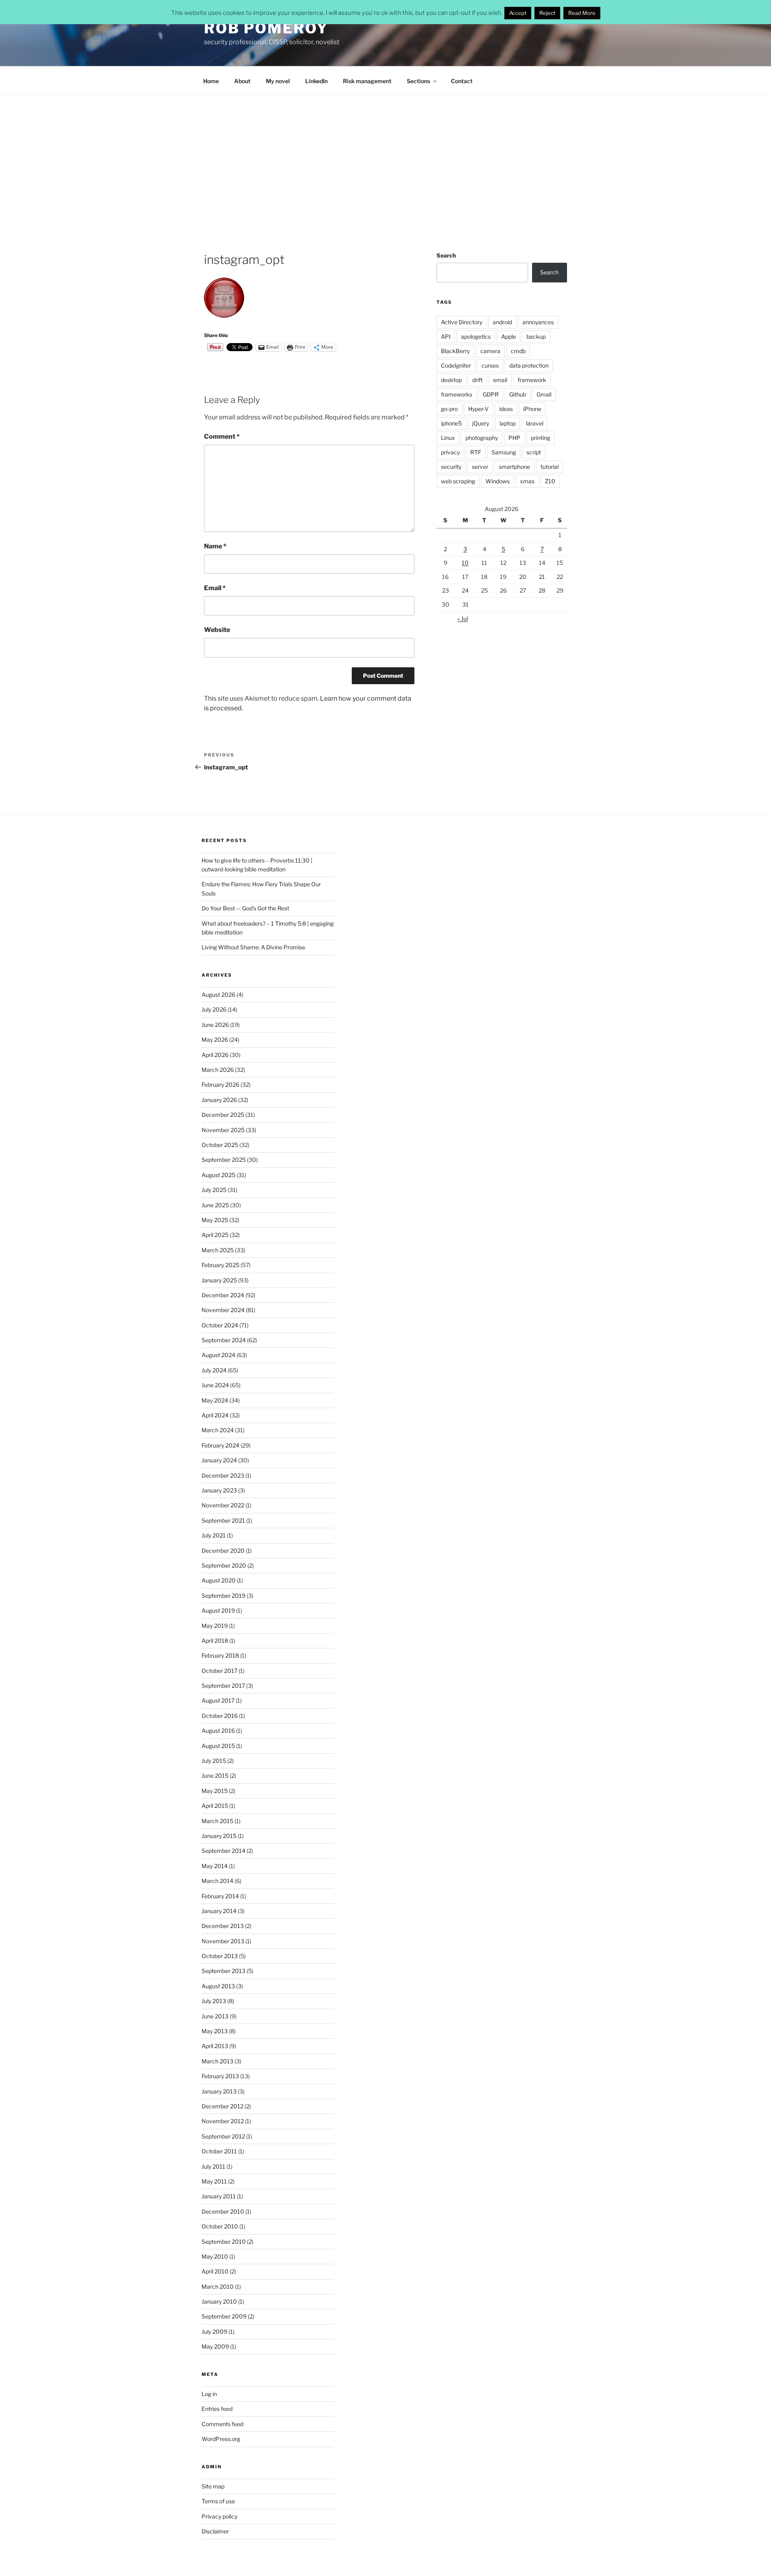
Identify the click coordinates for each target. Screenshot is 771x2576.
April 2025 (215, 1235)
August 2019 (218, 1610)
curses (490, 365)
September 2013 (223, 1971)
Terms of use (218, 2501)
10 (465, 563)
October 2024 (220, 1325)
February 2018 (220, 1655)
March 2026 (218, 1070)
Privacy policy (219, 2516)
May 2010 (215, 2256)
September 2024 (224, 1340)
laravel (535, 423)
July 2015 (214, 1761)
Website (217, 630)
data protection (529, 365)
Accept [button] (518, 13)
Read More (582, 13)
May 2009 (215, 2346)
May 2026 (215, 1040)
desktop (451, 380)
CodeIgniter (456, 365)
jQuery (481, 423)
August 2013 (218, 1986)
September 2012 (223, 2136)
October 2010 (220, 2226)
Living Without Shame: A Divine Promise (253, 947)
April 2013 (215, 2046)
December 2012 (222, 2106)
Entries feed (217, 2409)
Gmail (544, 394)
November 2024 (223, 1310)
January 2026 (219, 1100)
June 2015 (215, 1776)
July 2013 (214, 2001)
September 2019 (223, 1596)
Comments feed (222, 2424)
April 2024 (215, 1415)
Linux (448, 438)
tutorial (550, 467)
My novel (278, 81)
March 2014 (217, 1881)
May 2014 (215, 1866)
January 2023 (219, 1490)
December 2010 (223, 2211)
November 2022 (223, 1505)
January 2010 (219, 2301)
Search (446, 255)
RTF (476, 452)
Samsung (504, 452)
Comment (222, 436)
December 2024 (223, 1295)
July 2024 (214, 1370)
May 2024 (215, 1400)
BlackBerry (455, 351)
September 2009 (224, 2316)
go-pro (449, 409)
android (502, 322)
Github (518, 394)
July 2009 (214, 2332)
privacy (450, 452)
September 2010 (224, 2242)
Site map (213, 2486)
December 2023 (223, 1475)
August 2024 (218, 1355)
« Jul (463, 618)
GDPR (491, 394)
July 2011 (213, 2166)
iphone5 (451, 423)
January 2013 (219, 2091)
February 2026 (220, 1085)
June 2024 (215, 1385)
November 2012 (223, 2121)
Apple (509, 336)
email (500, 380)
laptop (508, 423)
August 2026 (218, 995)
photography (482, 438)
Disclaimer (215, 2531)
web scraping (458, 481)
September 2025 (224, 1160)
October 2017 (219, 1671)
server (480, 467)
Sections (418, 81)
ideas (506, 409)
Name (215, 546)
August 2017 (218, 1700)
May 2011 (214, 2181)
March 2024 (218, 1430)
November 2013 (223, 1941)
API (446, 336)
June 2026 (215, 1025)
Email (215, 588)
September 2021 (223, 1520)
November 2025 (223, 1130)
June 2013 (215, 2016)
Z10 (550, 481)
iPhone (532, 409)
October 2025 (220, 1145)
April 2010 (215, 2271)
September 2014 (223, 1851)
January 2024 (219, 1460)
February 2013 (220, 2076)
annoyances (538, 322)
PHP (514, 438)
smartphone (514, 467)
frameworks (457, 394)
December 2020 (223, 1551)
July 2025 (214, 1190)
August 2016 (218, 1731)
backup (536, 336)
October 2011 (219, 2151)
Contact (462, 81)
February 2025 (220, 1265)
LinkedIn (316, 81)
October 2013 (220, 1956)
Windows (498, 481)
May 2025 (215, 1220)
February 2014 (220, 1896)
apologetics (476, 336)
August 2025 (218, 1175)
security (451, 467)
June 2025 (215, 1205)
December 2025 (223, 1115)
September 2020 (224, 1565)
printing (541, 438)
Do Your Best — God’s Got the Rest (245, 908)
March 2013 (217, 2061)
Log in (209, 2394)
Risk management (367, 81)
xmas (527, 481)
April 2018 (215, 1641)
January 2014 (219, 1911)
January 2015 (219, 1836)
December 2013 (223, 1926)
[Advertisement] (385, 155)
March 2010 (218, 2287)
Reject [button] (547, 13)
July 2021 (214, 1535)
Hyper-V (478, 409)
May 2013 (215, 2031)
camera (490, 351)
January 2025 (219, 1280)
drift (477, 380)
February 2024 (220, 1445)
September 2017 (223, 1686)
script (534, 452)
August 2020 (219, 1580)
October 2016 (220, 1716)
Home (211, 81)
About (242, 81)
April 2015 (215, 1806)
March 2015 (217, 1821)
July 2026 (214, 1009)
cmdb (518, 351)
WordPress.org (221, 2439)
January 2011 (219, 2196)
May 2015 (215, 1791)
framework (532, 380)
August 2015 (218, 1746)
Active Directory (462, 322)
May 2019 (215, 1626)
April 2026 (215, 1055)
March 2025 (218, 1250)
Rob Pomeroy (266, 28)
